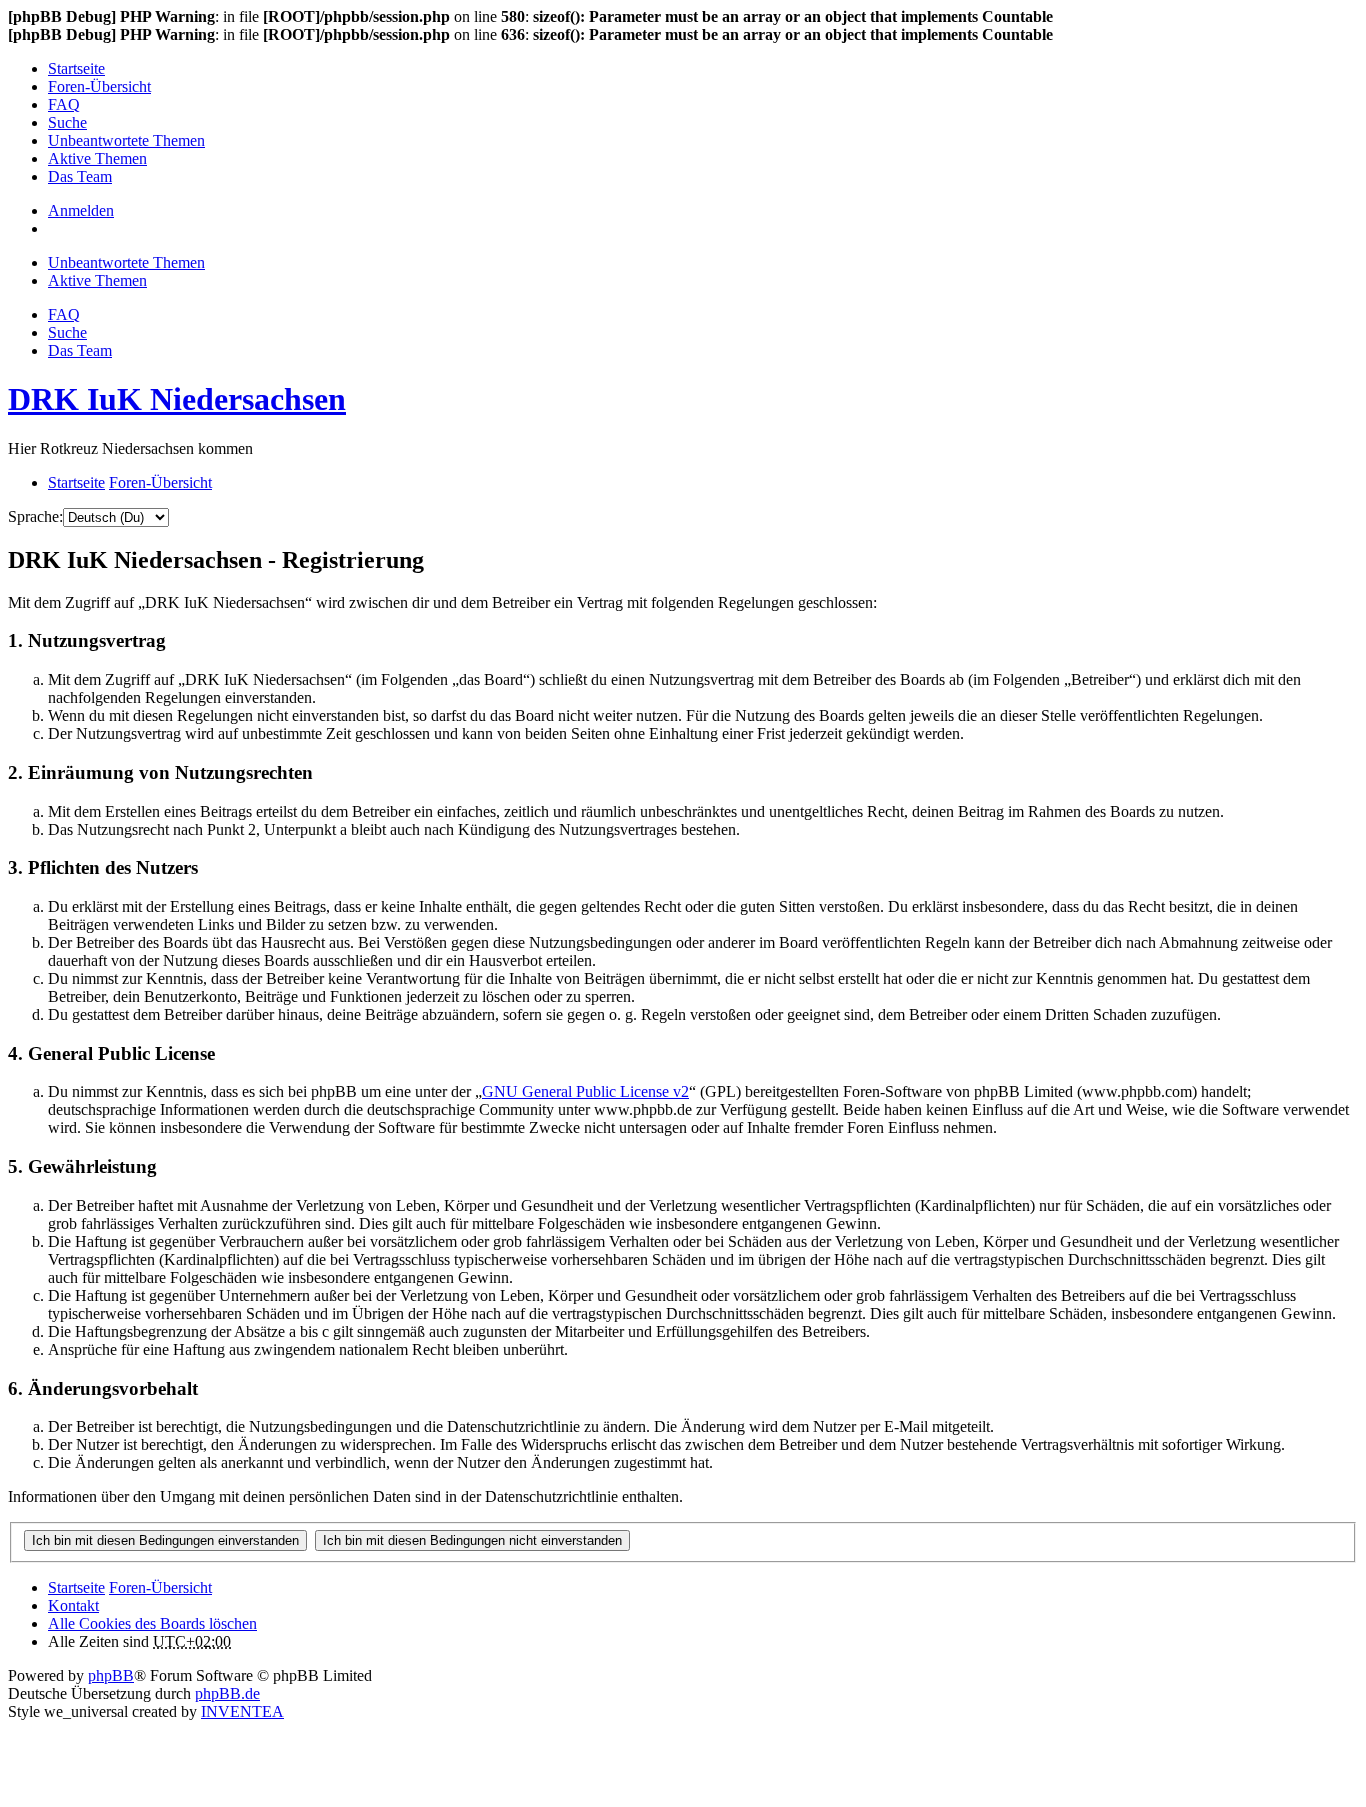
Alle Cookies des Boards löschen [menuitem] (152, 1623)
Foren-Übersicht (160, 1587)
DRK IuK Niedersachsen (177, 399)
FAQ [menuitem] (64, 104)
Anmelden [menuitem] (81, 210)
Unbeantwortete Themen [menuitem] (126, 140)
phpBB (111, 1675)
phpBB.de (227, 1693)
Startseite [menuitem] (76, 68)
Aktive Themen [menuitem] (97, 158)
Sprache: (35, 516)
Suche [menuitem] (67, 122)
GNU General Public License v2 (585, 1091)
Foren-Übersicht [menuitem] (99, 86)
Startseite (76, 1587)
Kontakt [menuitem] (73, 1605)
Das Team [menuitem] (80, 176)
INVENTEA (242, 1711)
